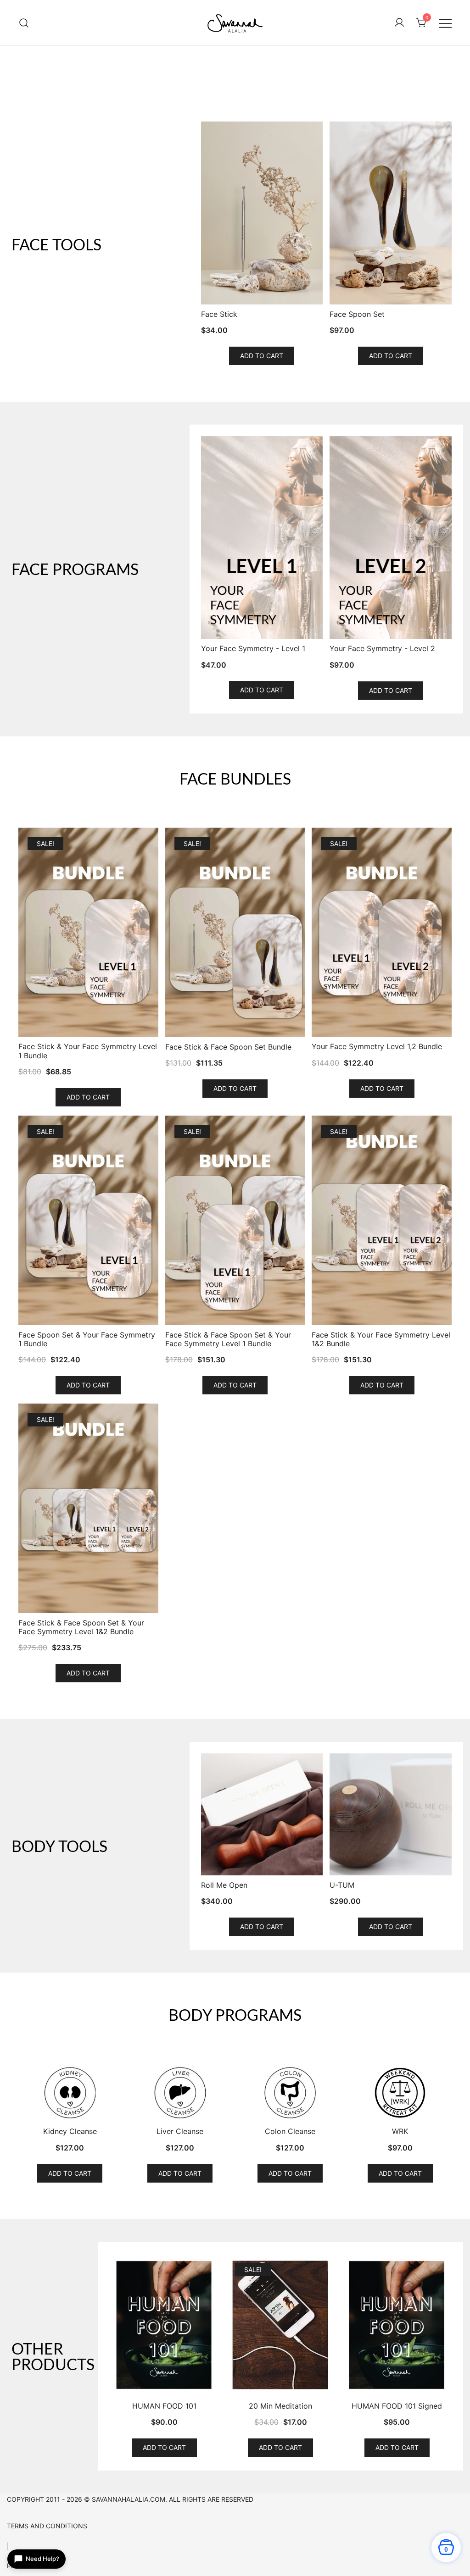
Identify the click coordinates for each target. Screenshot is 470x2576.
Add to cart (262, 356)
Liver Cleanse (180, 2131)
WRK (400, 2131)
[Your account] (399, 23)
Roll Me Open (224, 1885)
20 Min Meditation (280, 2406)
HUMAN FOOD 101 (164, 2406)
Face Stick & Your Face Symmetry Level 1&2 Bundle (381, 1339)
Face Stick (219, 314)
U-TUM (342, 1885)
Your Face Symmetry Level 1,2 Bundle (377, 1047)
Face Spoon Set (357, 314)
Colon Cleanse (290, 2131)
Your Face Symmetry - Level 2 (382, 649)
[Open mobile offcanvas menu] (445, 23)
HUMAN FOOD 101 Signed (397, 2406)
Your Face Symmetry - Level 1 (253, 649)
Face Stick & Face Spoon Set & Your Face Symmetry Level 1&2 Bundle (81, 1627)
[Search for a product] (24, 23)
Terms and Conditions (47, 2526)
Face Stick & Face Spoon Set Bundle (228, 1047)
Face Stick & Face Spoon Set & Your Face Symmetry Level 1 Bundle (228, 1339)
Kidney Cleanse (70, 2131)
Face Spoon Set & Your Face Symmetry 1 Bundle (87, 1339)
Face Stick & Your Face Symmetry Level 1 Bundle (88, 1051)
